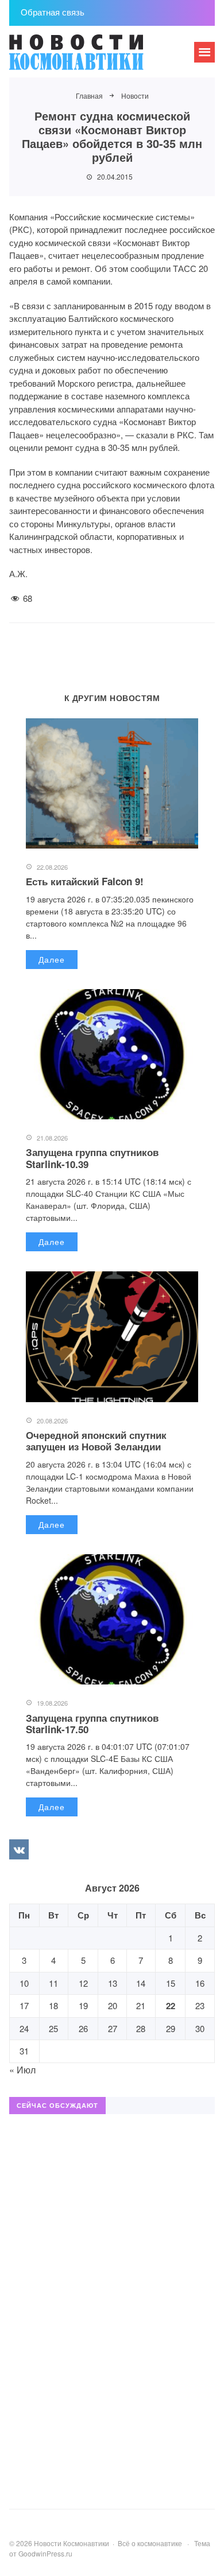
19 (83, 2005)
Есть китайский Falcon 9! (85, 881)
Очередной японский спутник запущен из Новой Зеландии (96, 1441)
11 (53, 1983)
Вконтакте (19, 1849)
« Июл (22, 2070)
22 (171, 2006)
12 (83, 1983)
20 (113, 2005)
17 (24, 2005)
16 (200, 1983)
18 (53, 2005)
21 (141, 2005)
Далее (52, 959)
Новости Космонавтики (95, 57)
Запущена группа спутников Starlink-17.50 (92, 1723)
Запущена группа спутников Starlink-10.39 (92, 1158)
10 (24, 1983)
